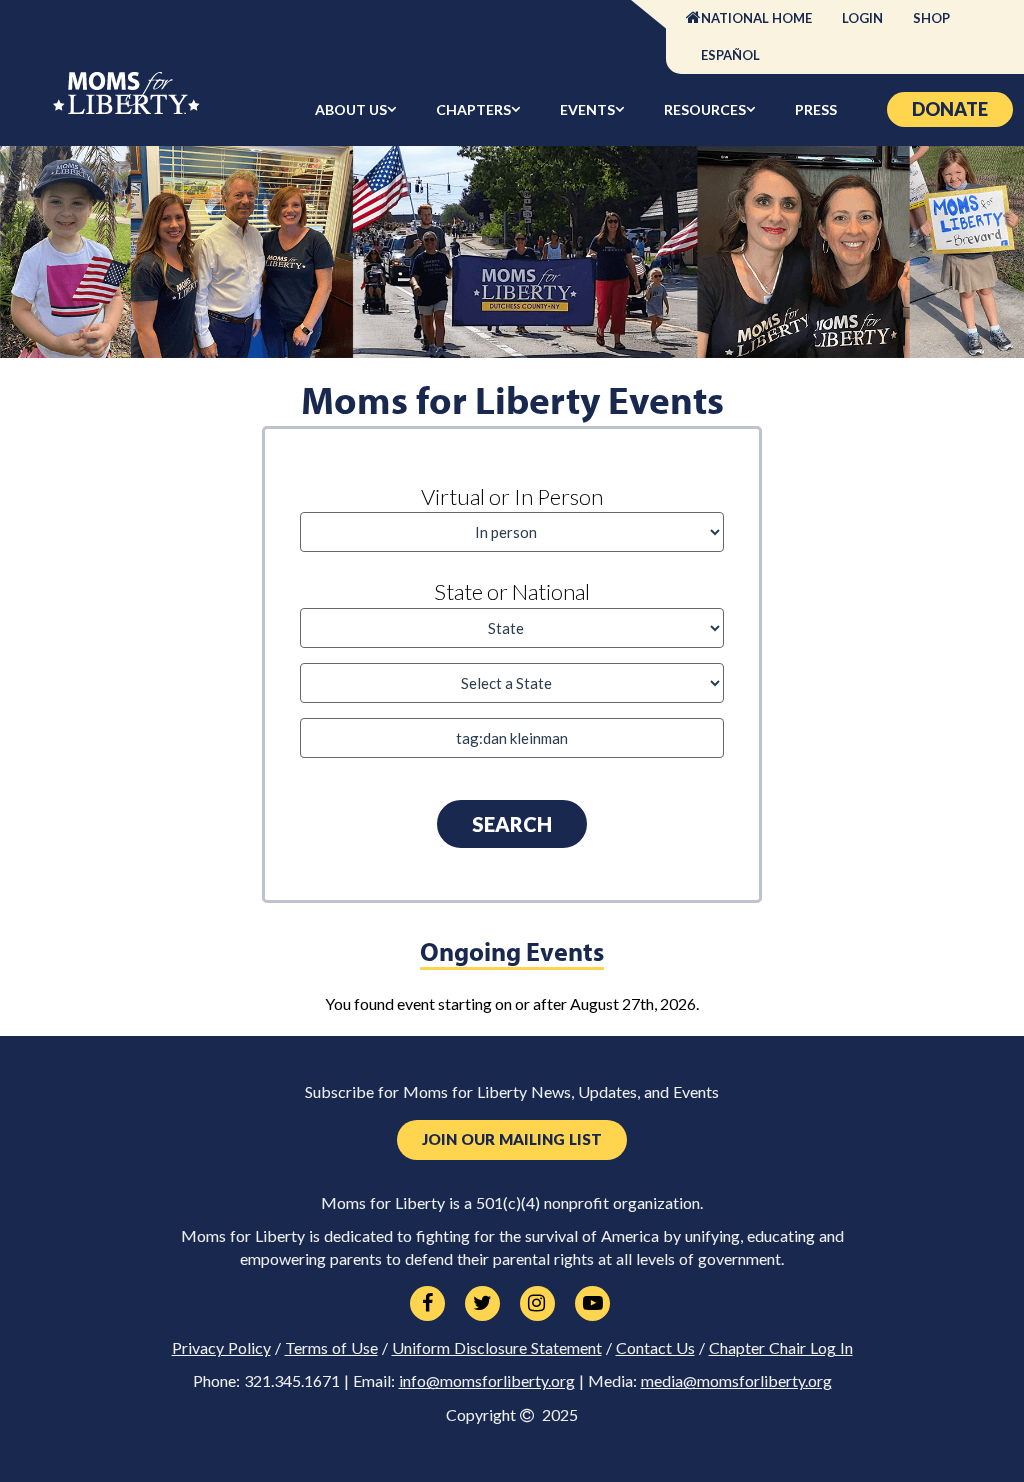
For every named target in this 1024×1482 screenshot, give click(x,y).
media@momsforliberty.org (736, 1381)
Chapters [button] (473, 109)
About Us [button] (351, 109)
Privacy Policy (221, 1348)
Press (816, 109)
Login (862, 18)
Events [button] (587, 109)
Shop (931, 18)
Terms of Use (331, 1348)
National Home (756, 18)
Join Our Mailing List (512, 1139)
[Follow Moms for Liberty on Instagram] (537, 1304)
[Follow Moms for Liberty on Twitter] (482, 1304)
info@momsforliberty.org (487, 1381)
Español (730, 55)
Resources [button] (705, 109)
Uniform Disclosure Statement (497, 1348)
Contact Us (655, 1348)
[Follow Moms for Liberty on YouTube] (592, 1304)
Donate (950, 109)
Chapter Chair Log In (781, 1348)
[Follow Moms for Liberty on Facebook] (427, 1304)
